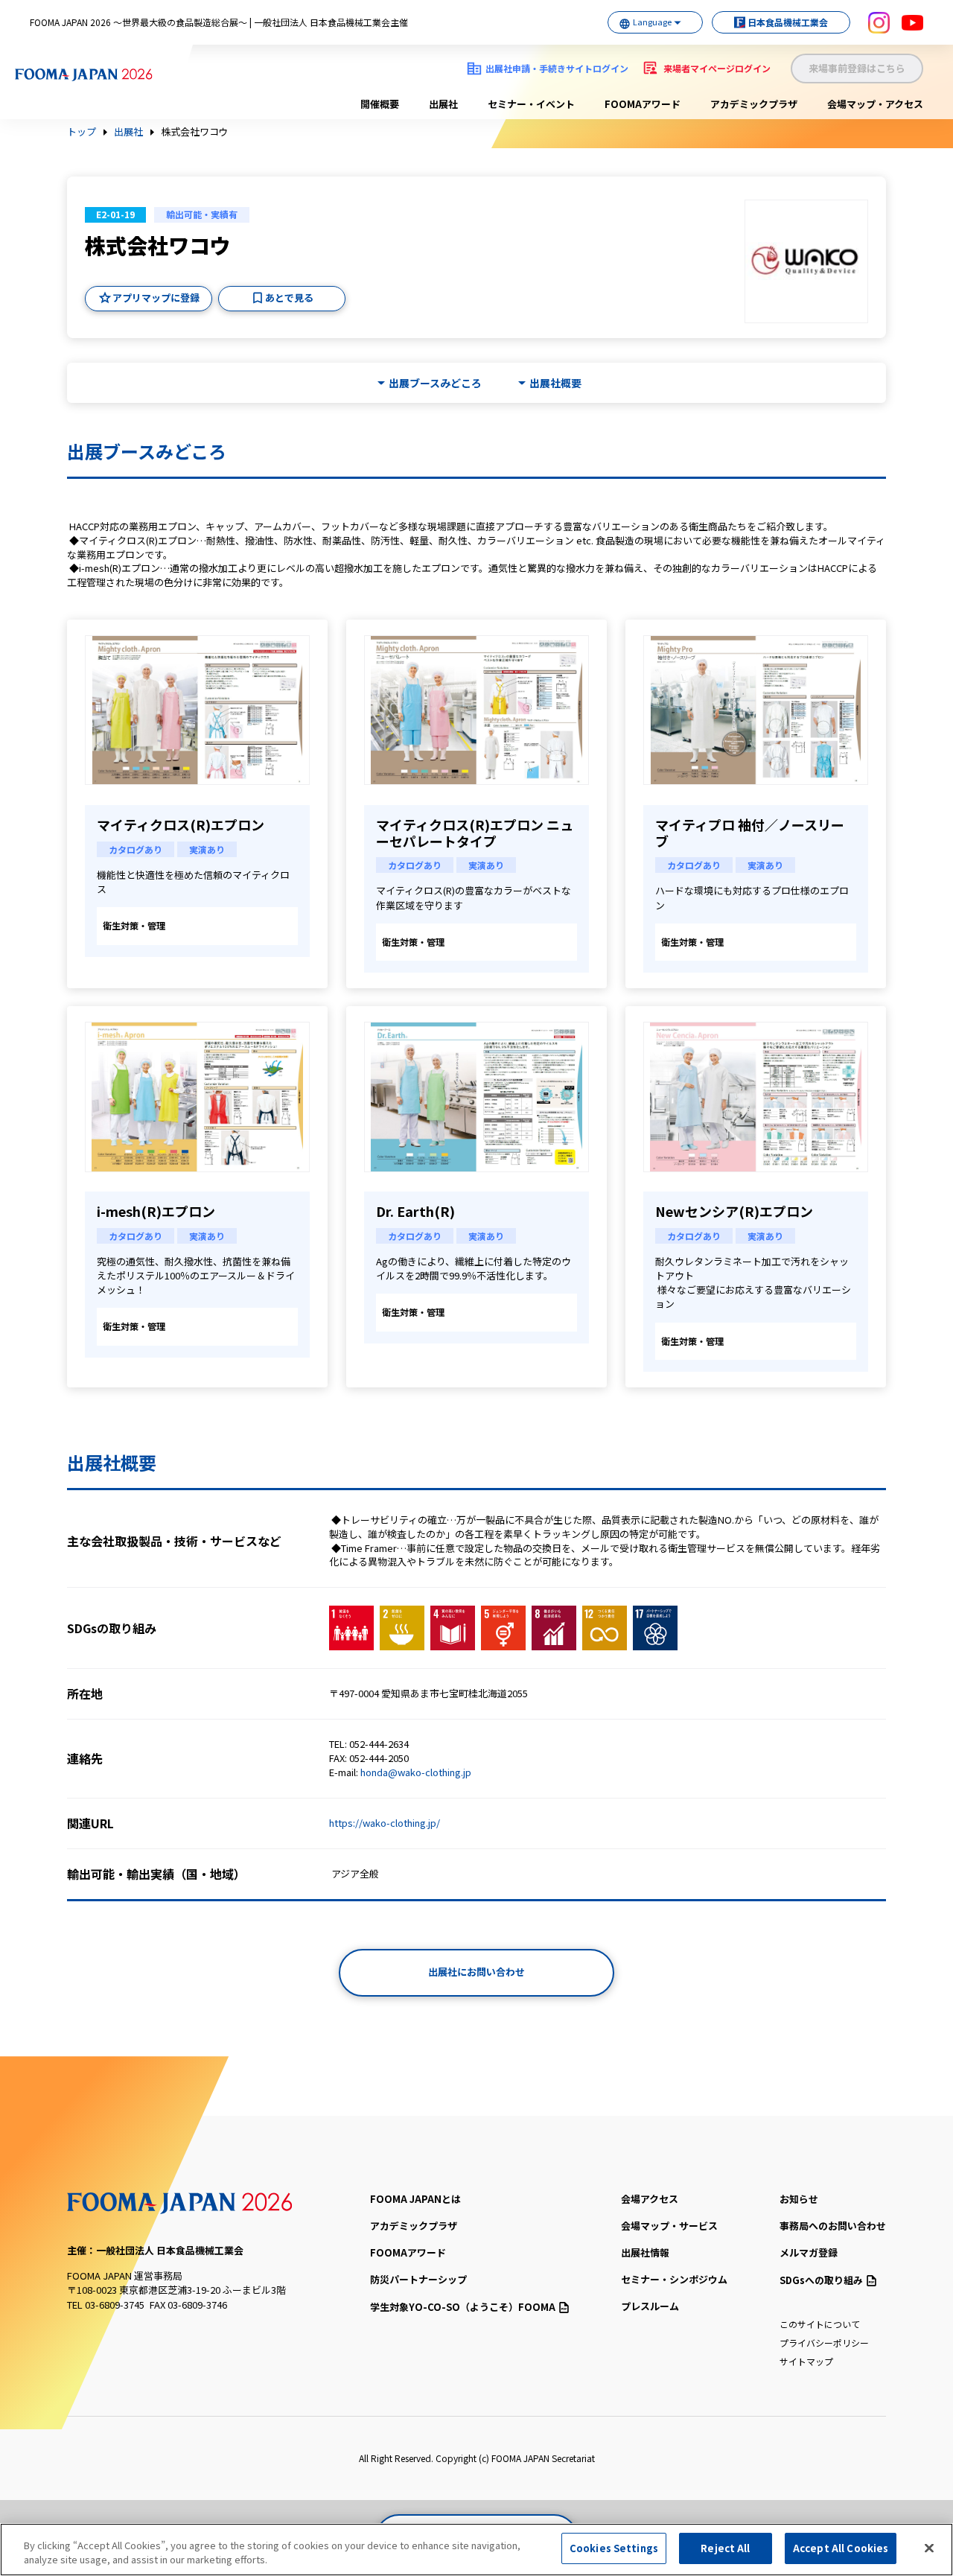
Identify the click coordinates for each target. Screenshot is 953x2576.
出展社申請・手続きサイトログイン (557, 68)
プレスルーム (650, 2306)
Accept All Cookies (841, 2548)
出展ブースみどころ (435, 383)
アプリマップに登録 (156, 298)
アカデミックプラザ (754, 104)
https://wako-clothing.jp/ (385, 1823)
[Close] (929, 2548)
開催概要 (380, 104)
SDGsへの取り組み (821, 2280)
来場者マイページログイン (717, 68)
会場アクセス (650, 2199)
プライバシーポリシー (824, 2343)
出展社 (443, 104)
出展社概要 (555, 383)
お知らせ (799, 2199)
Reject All (725, 2548)
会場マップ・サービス (669, 2226)
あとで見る (289, 298)
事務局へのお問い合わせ (833, 2226)
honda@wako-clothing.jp (416, 1772)
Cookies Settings (614, 2548)
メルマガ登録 (809, 2252)
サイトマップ (806, 2361)
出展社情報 (645, 2252)
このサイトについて (820, 2324)
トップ (82, 132)
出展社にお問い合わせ (476, 1972)
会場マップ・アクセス (875, 104)
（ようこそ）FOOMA (463, 2307)
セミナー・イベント (531, 104)
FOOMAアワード (643, 104)
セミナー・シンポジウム (674, 2279)
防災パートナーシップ (418, 2279)
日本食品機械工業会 (788, 22)
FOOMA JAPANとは (415, 2199)
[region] (476, 2550)
